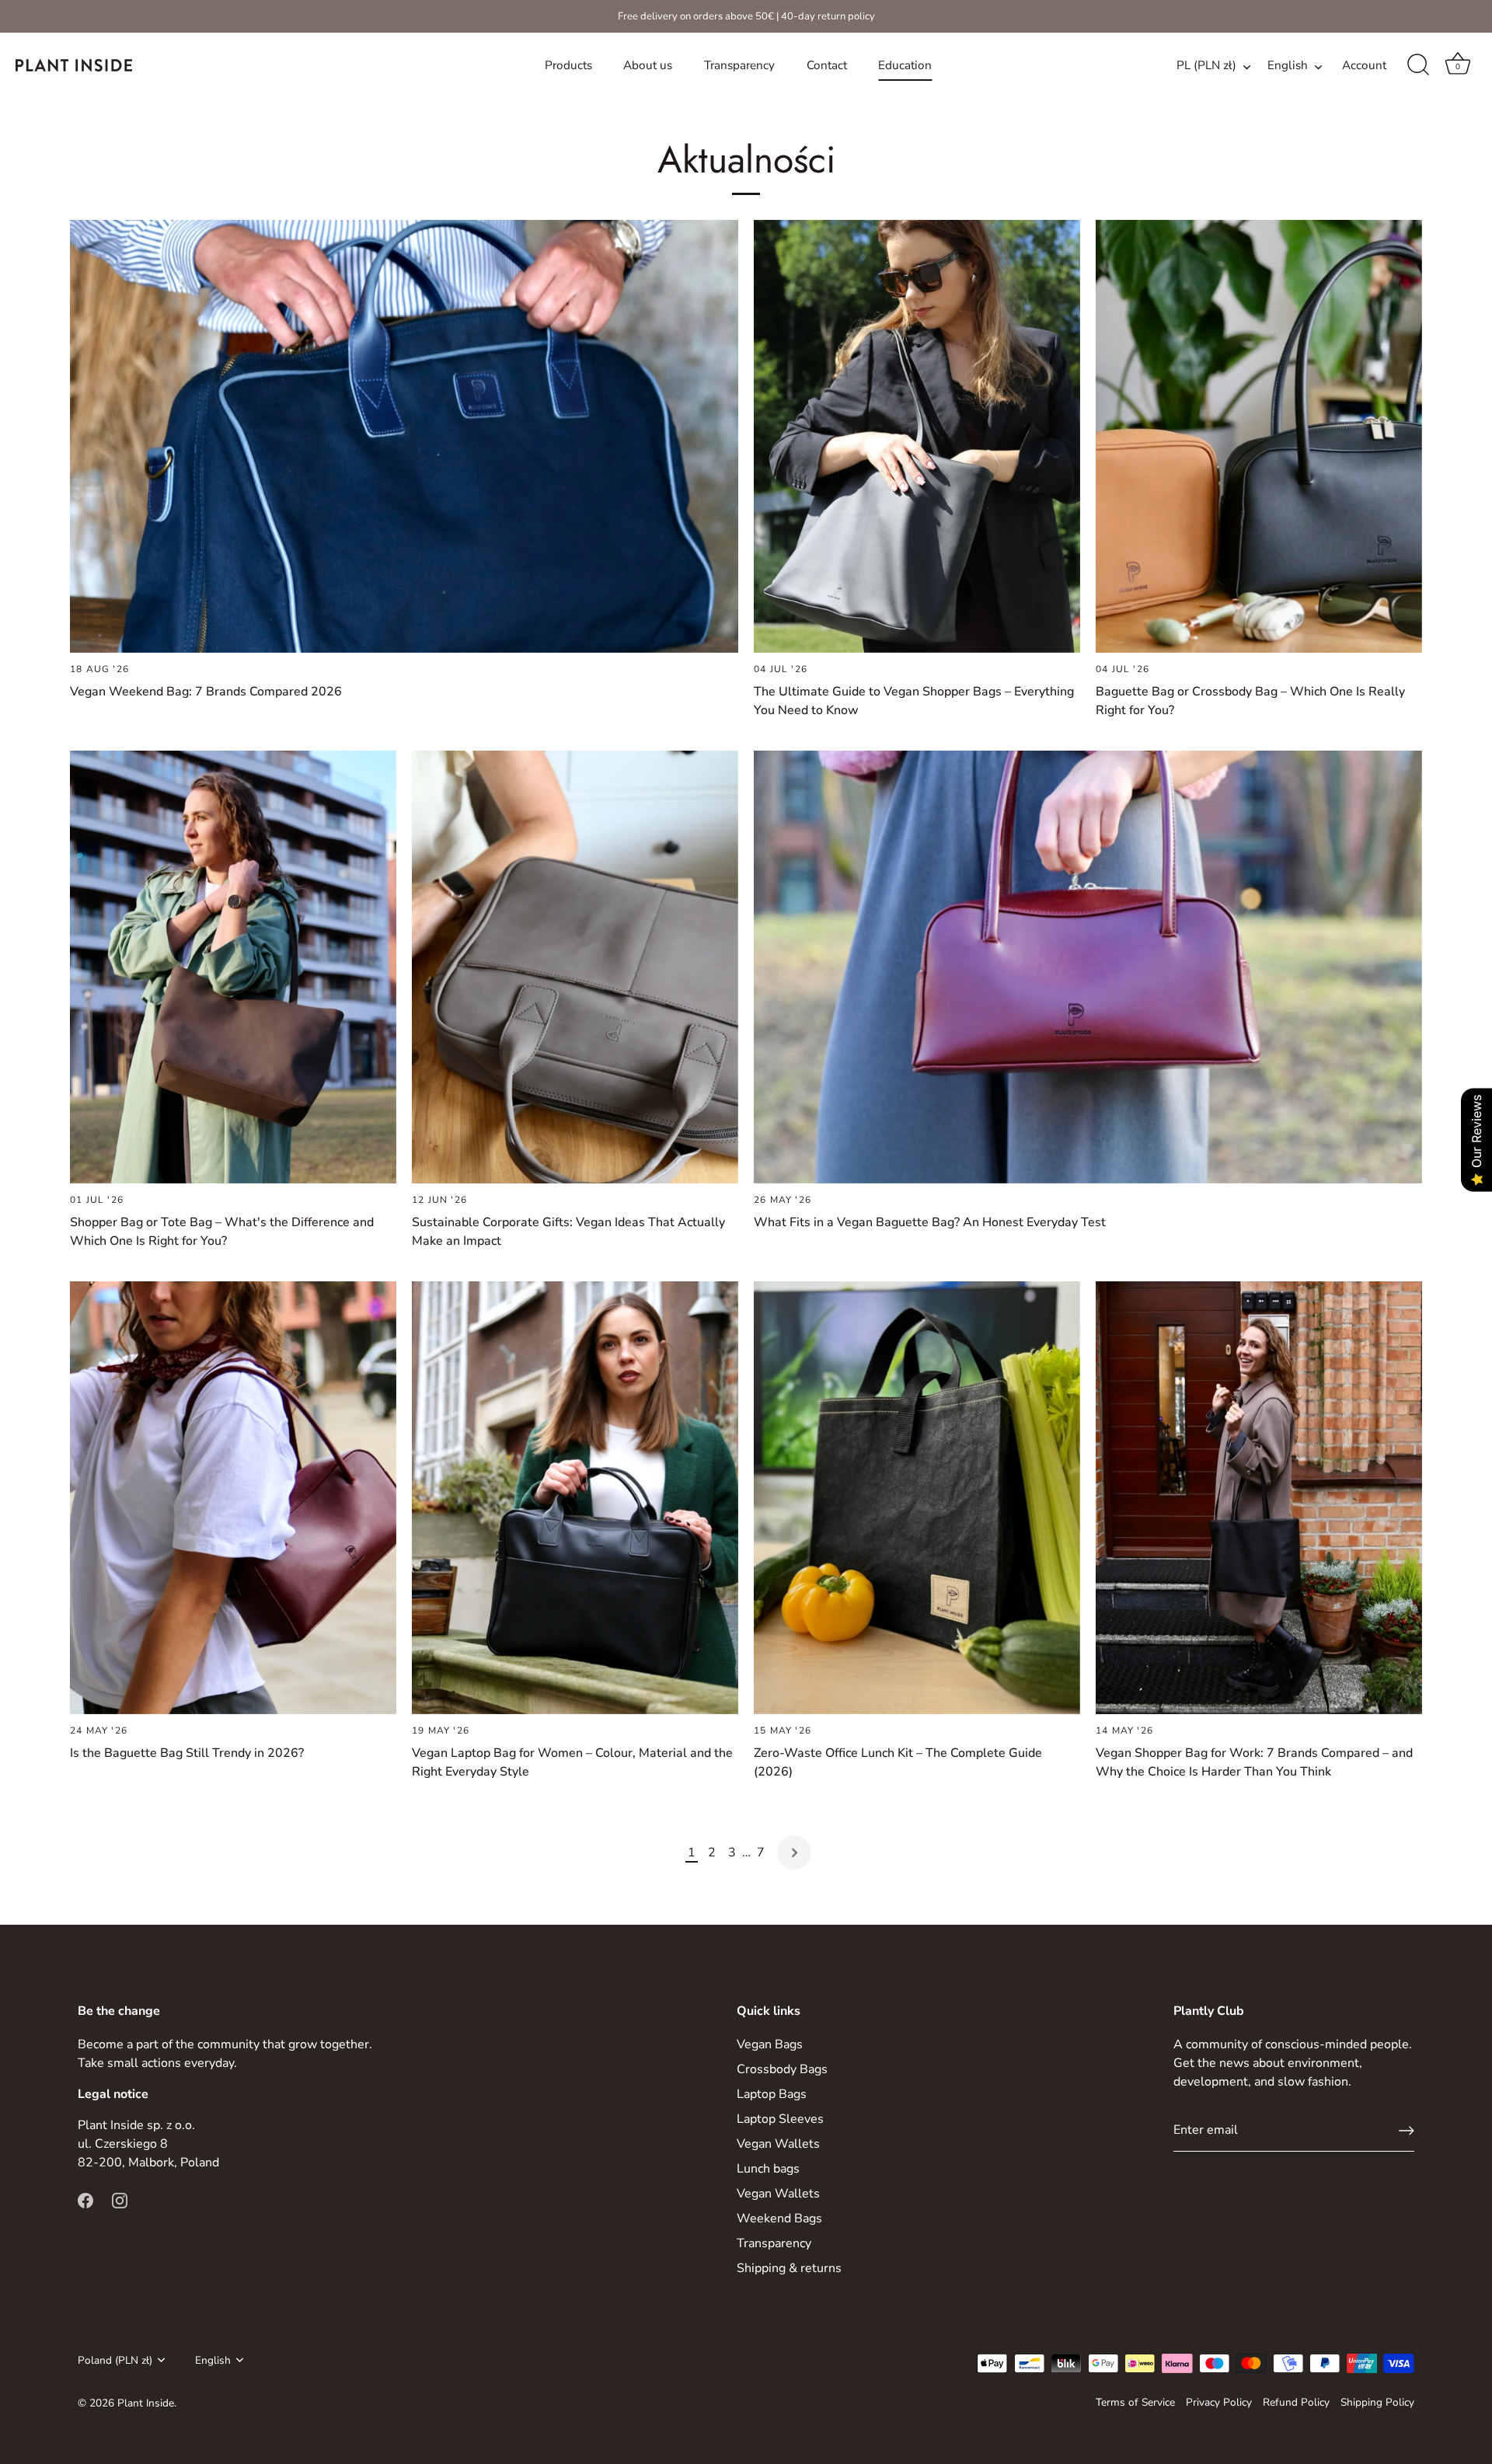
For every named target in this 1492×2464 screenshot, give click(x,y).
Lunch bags (768, 2169)
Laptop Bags (772, 2094)
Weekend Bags (779, 2218)
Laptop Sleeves (780, 2119)
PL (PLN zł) (1206, 66)
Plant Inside (146, 2403)
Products (568, 65)
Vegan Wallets (778, 2144)
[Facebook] (85, 2200)
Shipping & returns (789, 2268)
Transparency (739, 65)
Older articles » (794, 1852)
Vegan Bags (770, 2044)
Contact (827, 65)
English (1288, 66)
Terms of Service (1135, 2402)
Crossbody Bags (782, 2069)
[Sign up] (1407, 2131)
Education (905, 65)
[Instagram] (120, 2200)
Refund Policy (1296, 2402)
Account (1364, 65)
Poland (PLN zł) (115, 2360)
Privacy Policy (1219, 2402)
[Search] (1418, 65)
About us (648, 65)
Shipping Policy (1377, 2402)
